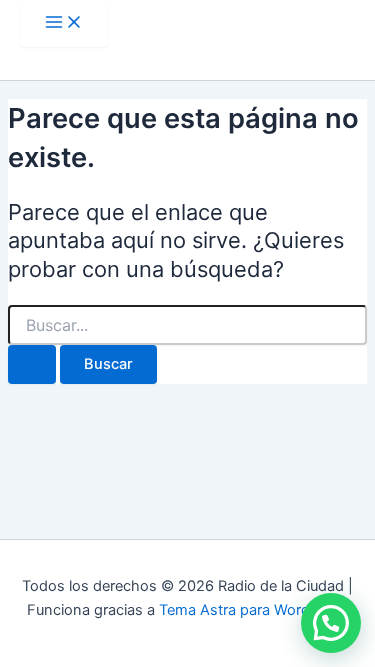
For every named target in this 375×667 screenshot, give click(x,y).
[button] (331, 623)
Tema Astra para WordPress (253, 610)
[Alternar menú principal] (64, 23)
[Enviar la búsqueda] (32, 364)
